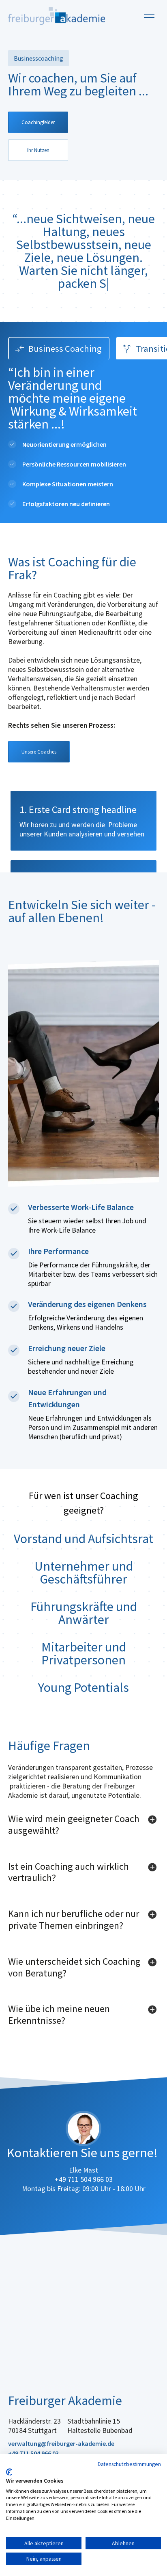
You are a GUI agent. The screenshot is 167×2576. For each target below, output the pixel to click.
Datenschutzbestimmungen (129, 2464)
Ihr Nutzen (38, 150)
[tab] (59, 348)
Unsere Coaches (39, 752)
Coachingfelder (38, 122)
